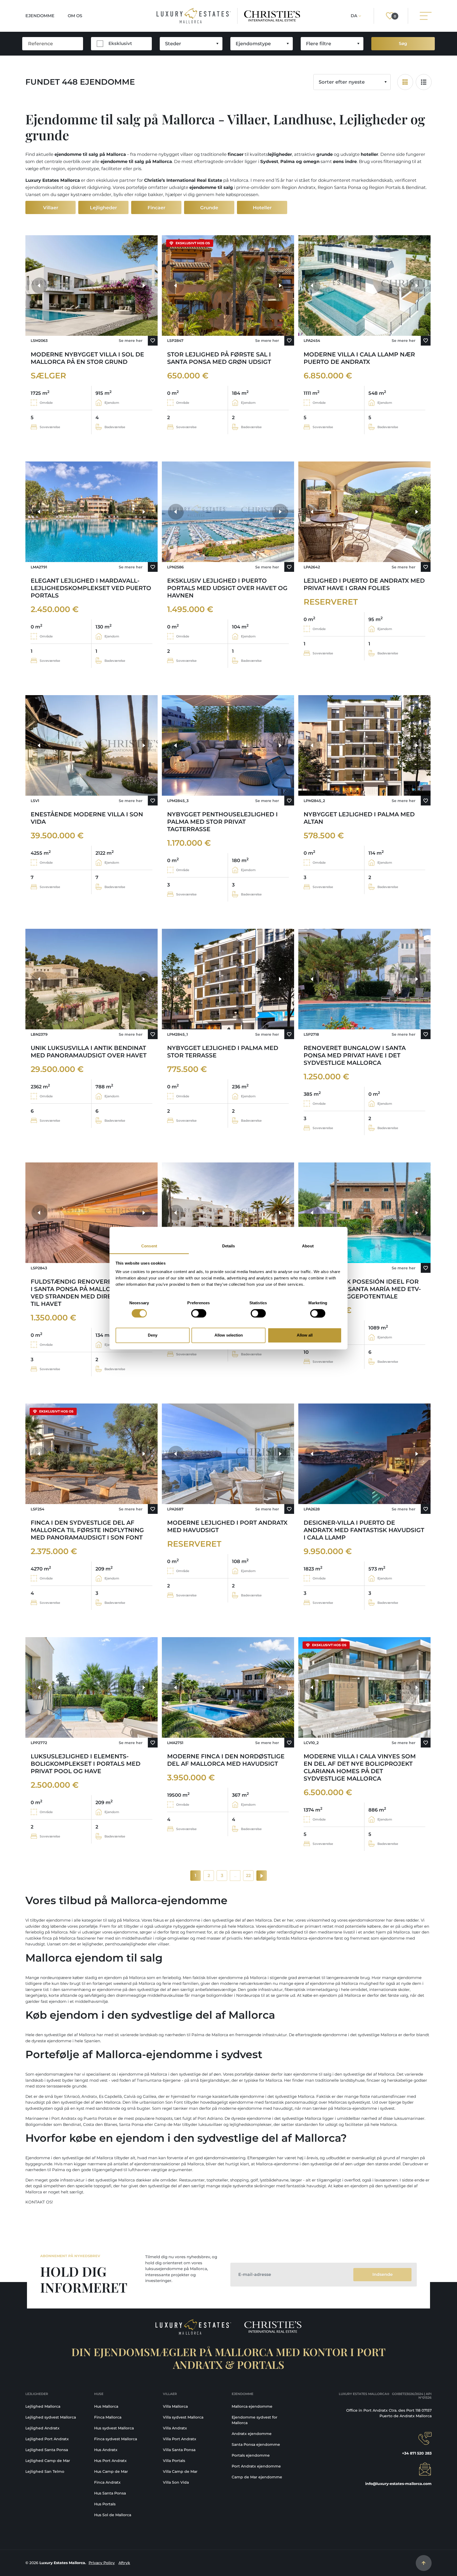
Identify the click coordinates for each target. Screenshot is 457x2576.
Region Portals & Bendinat (397, 187)
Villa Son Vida (176, 2482)
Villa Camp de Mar (180, 2471)
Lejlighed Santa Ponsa (47, 2450)
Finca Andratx (107, 2482)
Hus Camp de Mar (111, 2471)
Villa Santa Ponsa (179, 2450)
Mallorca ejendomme (252, 2406)
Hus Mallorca (106, 2406)
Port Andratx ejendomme (256, 2466)
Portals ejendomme (251, 2455)
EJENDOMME (40, 16)
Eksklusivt (120, 43)
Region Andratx (299, 187)
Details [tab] (229, 1246)
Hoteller (262, 208)
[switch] (199, 1313)
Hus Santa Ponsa (110, 2493)
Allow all (305, 1335)
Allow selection (229, 1335)
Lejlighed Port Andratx (47, 2439)
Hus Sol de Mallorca (113, 2515)
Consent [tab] (149, 1246)
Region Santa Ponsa (339, 187)
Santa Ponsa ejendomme (256, 2444)
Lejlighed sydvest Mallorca (51, 2417)
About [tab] (308, 1246)
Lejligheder (103, 208)
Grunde (209, 208)
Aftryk (124, 2563)
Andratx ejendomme (252, 2434)
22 (248, 1875)
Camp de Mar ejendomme (257, 2477)
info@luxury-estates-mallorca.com (398, 2484)
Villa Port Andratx (180, 2439)
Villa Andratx (175, 2428)
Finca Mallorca (108, 2417)
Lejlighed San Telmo (45, 2471)
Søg (403, 44)
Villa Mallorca (175, 2406)
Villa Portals (174, 2461)
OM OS (75, 16)
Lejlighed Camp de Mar (48, 2461)
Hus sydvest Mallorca (114, 2428)
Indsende (383, 2274)
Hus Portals (105, 2504)
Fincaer (156, 208)
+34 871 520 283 (417, 2453)
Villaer (51, 208)
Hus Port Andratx (110, 2461)
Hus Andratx (106, 2450)
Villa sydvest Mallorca (183, 2417)
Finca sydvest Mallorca (116, 2439)
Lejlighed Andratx (42, 2428)
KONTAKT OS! (39, 2202)
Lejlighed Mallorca (43, 2406)
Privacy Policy (102, 2563)
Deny (153, 1335)
